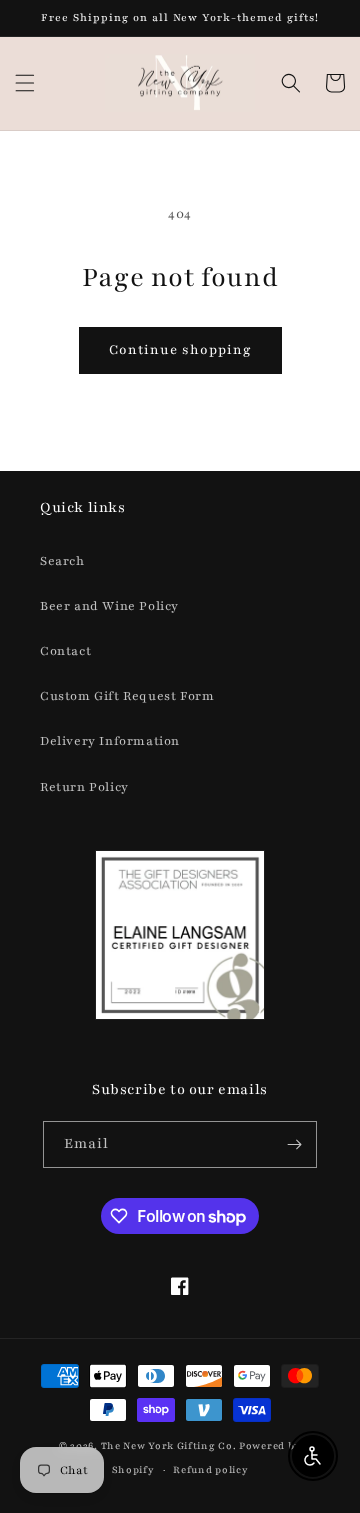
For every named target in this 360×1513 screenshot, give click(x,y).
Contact (65, 651)
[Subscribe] (294, 1144)
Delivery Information (110, 741)
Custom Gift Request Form (127, 696)
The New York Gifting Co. (169, 1445)
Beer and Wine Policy (109, 606)
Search (62, 561)
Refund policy (210, 1469)
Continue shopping (180, 350)
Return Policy (84, 787)
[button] (25, 83)
